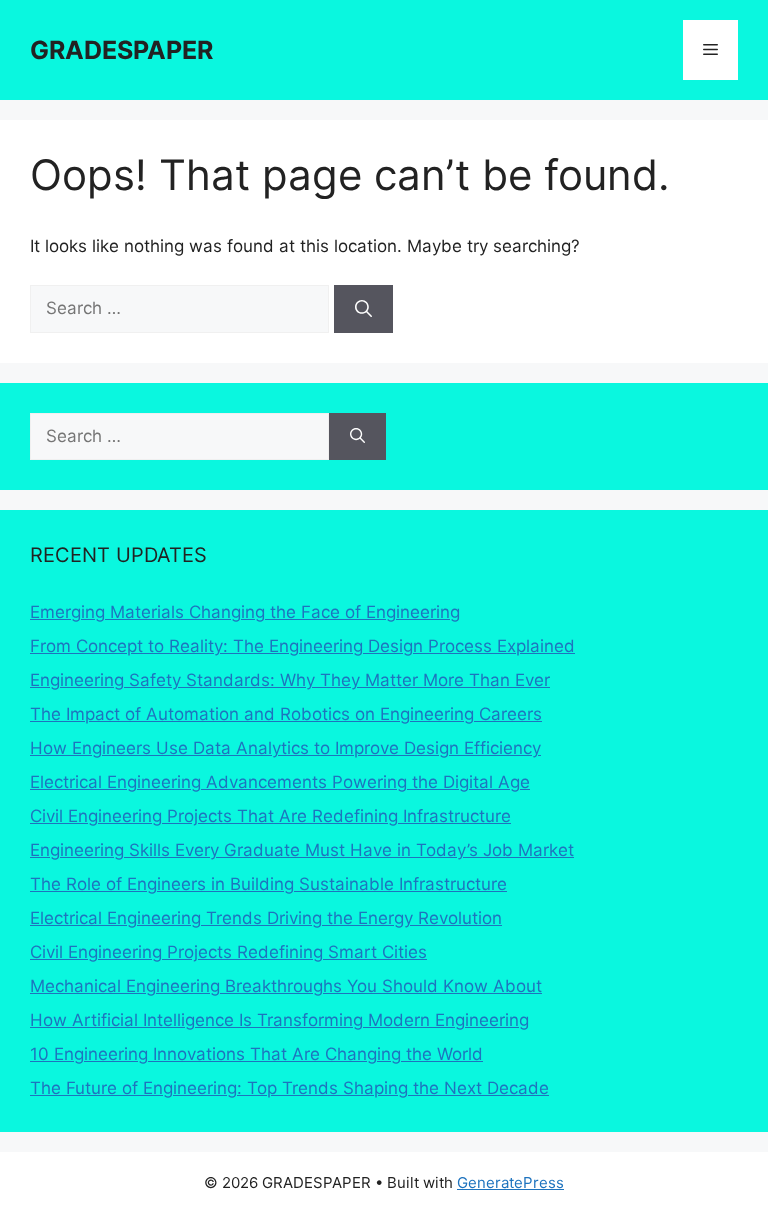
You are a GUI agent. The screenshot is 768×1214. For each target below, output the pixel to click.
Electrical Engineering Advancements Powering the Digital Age (280, 782)
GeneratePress (510, 1182)
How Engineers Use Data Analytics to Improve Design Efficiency (285, 748)
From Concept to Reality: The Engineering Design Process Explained (302, 646)
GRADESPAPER (121, 50)
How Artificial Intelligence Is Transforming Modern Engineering (279, 1020)
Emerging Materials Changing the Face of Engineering (245, 612)
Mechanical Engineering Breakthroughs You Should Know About (286, 986)
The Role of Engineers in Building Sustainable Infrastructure (268, 884)
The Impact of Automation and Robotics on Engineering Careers (286, 714)
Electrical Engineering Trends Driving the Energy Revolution (266, 918)
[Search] (363, 309)
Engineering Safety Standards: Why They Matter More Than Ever (290, 680)
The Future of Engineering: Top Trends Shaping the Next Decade (289, 1088)
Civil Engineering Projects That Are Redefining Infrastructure (270, 816)
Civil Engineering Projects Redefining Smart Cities (228, 952)
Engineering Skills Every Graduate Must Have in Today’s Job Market (302, 850)
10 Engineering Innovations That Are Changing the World (256, 1054)
